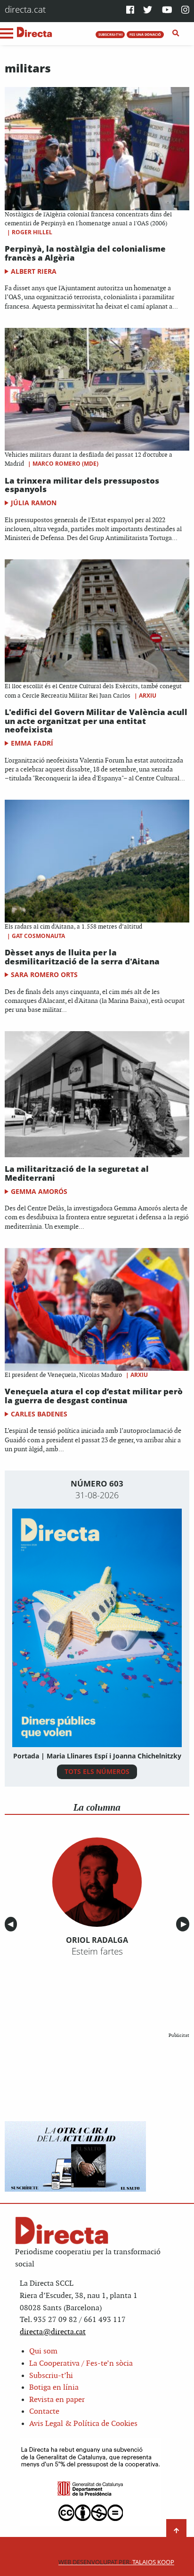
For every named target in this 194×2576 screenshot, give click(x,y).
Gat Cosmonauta (38, 936)
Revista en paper (57, 2400)
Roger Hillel (32, 232)
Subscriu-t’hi (51, 2376)
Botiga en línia (54, 2388)
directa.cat (25, 9)
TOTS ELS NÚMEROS (97, 1771)
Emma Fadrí (32, 743)
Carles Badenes (39, 1414)
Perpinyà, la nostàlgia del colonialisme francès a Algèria (85, 253)
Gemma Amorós (39, 1191)
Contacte (44, 2412)
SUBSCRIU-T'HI (110, 34)
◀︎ (12, 1924)
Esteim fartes (97, 1951)
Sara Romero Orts (44, 974)
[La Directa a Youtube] (167, 11)
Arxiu (148, 696)
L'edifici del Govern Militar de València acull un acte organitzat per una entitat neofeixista (96, 721)
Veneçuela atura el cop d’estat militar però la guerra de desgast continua (94, 1396)
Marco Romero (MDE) (65, 464)
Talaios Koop (116, 2562)
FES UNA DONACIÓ (145, 34)
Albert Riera (34, 271)
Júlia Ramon (34, 503)
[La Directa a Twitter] (148, 11)
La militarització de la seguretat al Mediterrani (77, 1173)
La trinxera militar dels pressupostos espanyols (82, 485)
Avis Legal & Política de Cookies (83, 2424)
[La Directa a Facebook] (130, 11)
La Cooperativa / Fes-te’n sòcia (81, 2364)
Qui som (43, 2351)
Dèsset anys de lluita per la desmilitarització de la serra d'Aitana (82, 957)
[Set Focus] (176, 33)
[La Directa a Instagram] (185, 11)
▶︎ (185, 1924)
